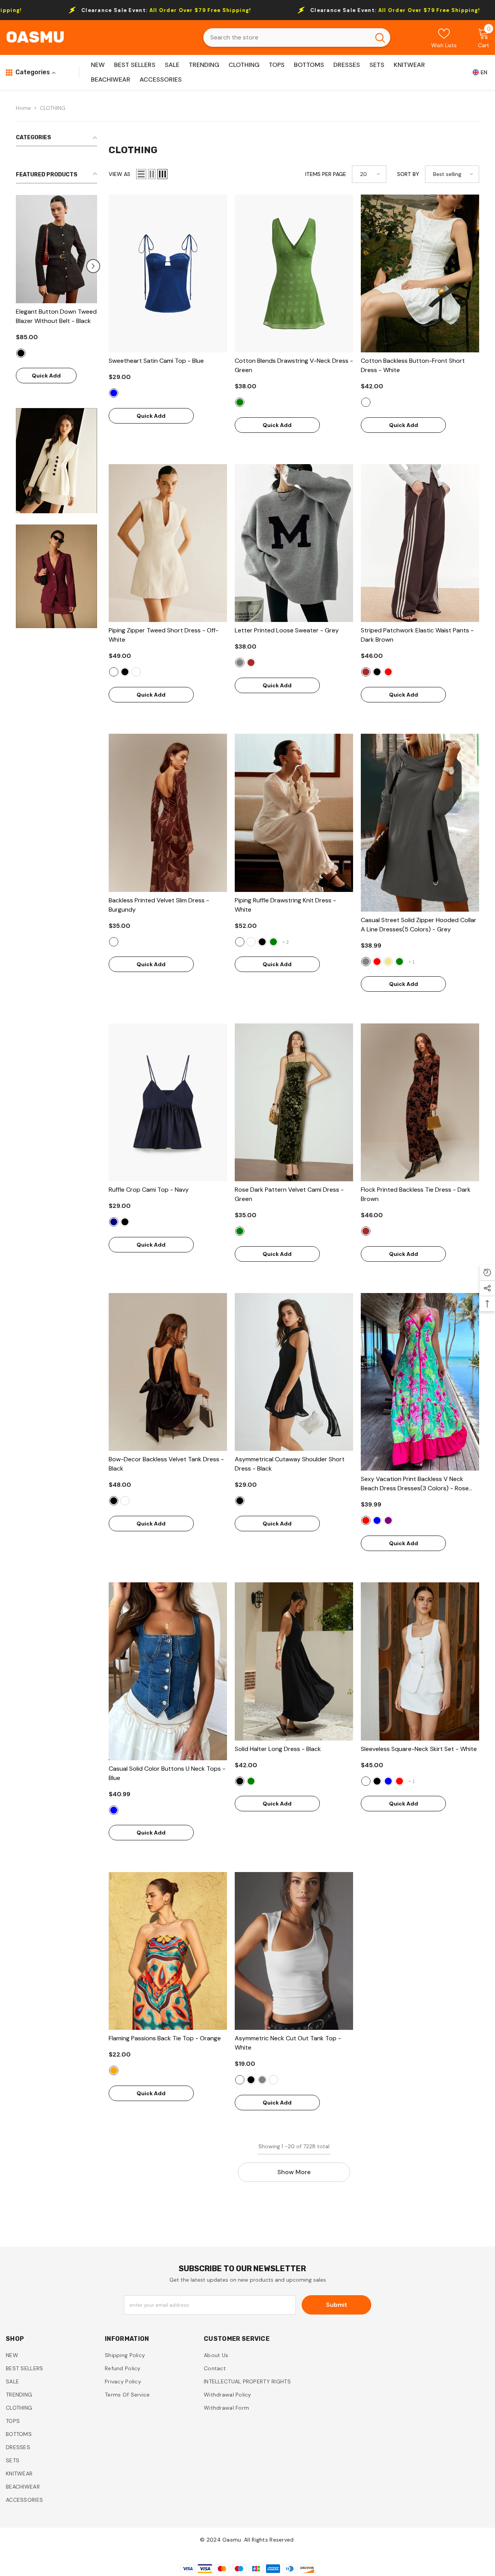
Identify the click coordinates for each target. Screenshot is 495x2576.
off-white (114, 672)
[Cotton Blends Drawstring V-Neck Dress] (294, 273)
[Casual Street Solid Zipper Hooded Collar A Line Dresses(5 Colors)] (420, 823)
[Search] (297, 38)
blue (114, 393)
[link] (56, 461)
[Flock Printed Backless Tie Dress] (420, 1102)
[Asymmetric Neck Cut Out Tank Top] (294, 1951)
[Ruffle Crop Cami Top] (168, 1102)
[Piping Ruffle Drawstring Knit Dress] (294, 813)
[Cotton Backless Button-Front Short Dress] (420, 273)
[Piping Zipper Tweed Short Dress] (168, 543)
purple (388, 1520)
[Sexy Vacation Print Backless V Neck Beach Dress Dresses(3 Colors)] (420, 1382)
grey (240, 663)
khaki (388, 962)
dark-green (273, 942)
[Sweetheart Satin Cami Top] (168, 273)
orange (114, 2070)
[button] (20, 266)
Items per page (326, 174)
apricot (273, 2080)
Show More (294, 2172)
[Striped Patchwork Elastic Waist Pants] (420, 543)
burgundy (136, 672)
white (366, 402)
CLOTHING (53, 108)
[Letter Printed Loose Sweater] (294, 543)
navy (114, 1222)
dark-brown (251, 663)
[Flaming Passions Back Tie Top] (168, 1951)
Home (23, 108)
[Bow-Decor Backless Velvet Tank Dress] (168, 1372)
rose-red (366, 1520)
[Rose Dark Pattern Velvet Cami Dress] (294, 1102)
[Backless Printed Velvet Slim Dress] (168, 813)
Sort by (408, 174)
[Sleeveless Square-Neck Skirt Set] (420, 1661)
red (388, 672)
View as (119, 174)
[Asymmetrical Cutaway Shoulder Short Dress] (294, 1372)
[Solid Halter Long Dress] (294, 1661)
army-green (399, 962)
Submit (337, 2305)
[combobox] (287, 38)
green (240, 402)
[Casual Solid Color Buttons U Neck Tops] (168, 1671)
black (69, 353)
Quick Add (95, 376)
